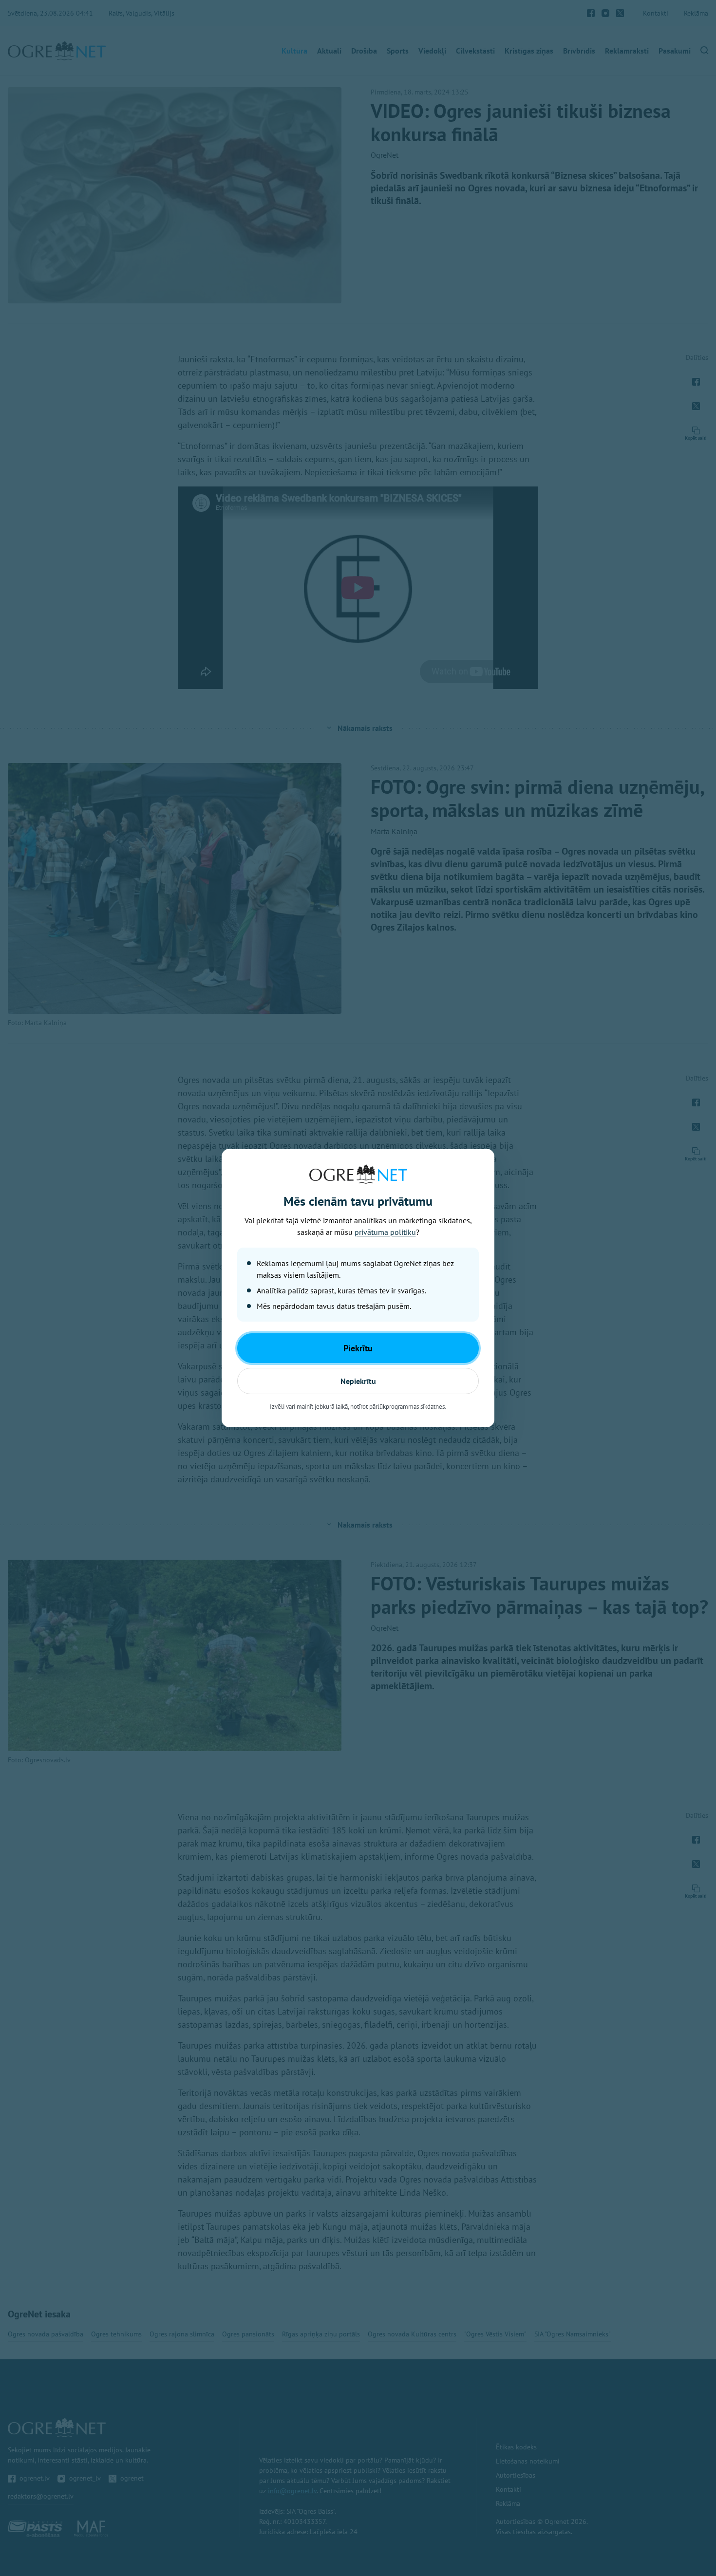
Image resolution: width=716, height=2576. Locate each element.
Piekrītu (358, 1348)
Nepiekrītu (358, 1381)
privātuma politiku (385, 1232)
